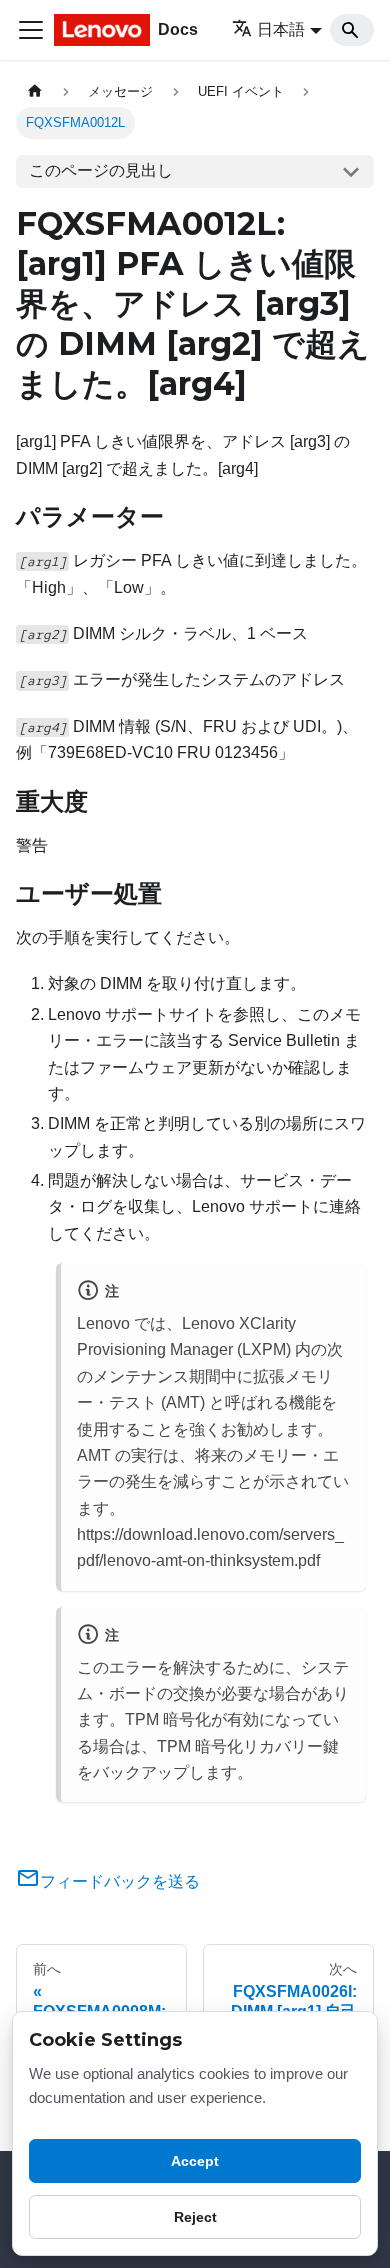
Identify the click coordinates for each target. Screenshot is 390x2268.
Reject (195, 2217)
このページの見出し (101, 170)
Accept (195, 2161)
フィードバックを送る (120, 1881)
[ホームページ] (35, 91)
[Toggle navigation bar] (31, 30)
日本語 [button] (281, 29)
